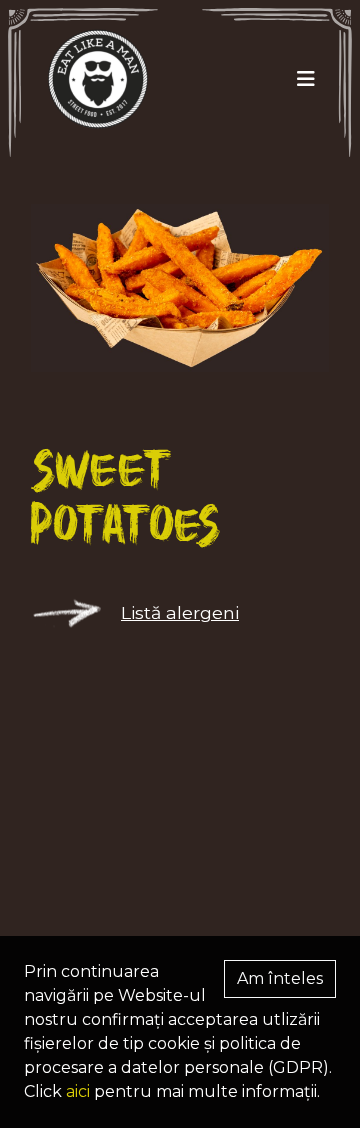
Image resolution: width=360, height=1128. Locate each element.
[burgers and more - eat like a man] (90, 79)
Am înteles (280, 978)
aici (78, 1091)
